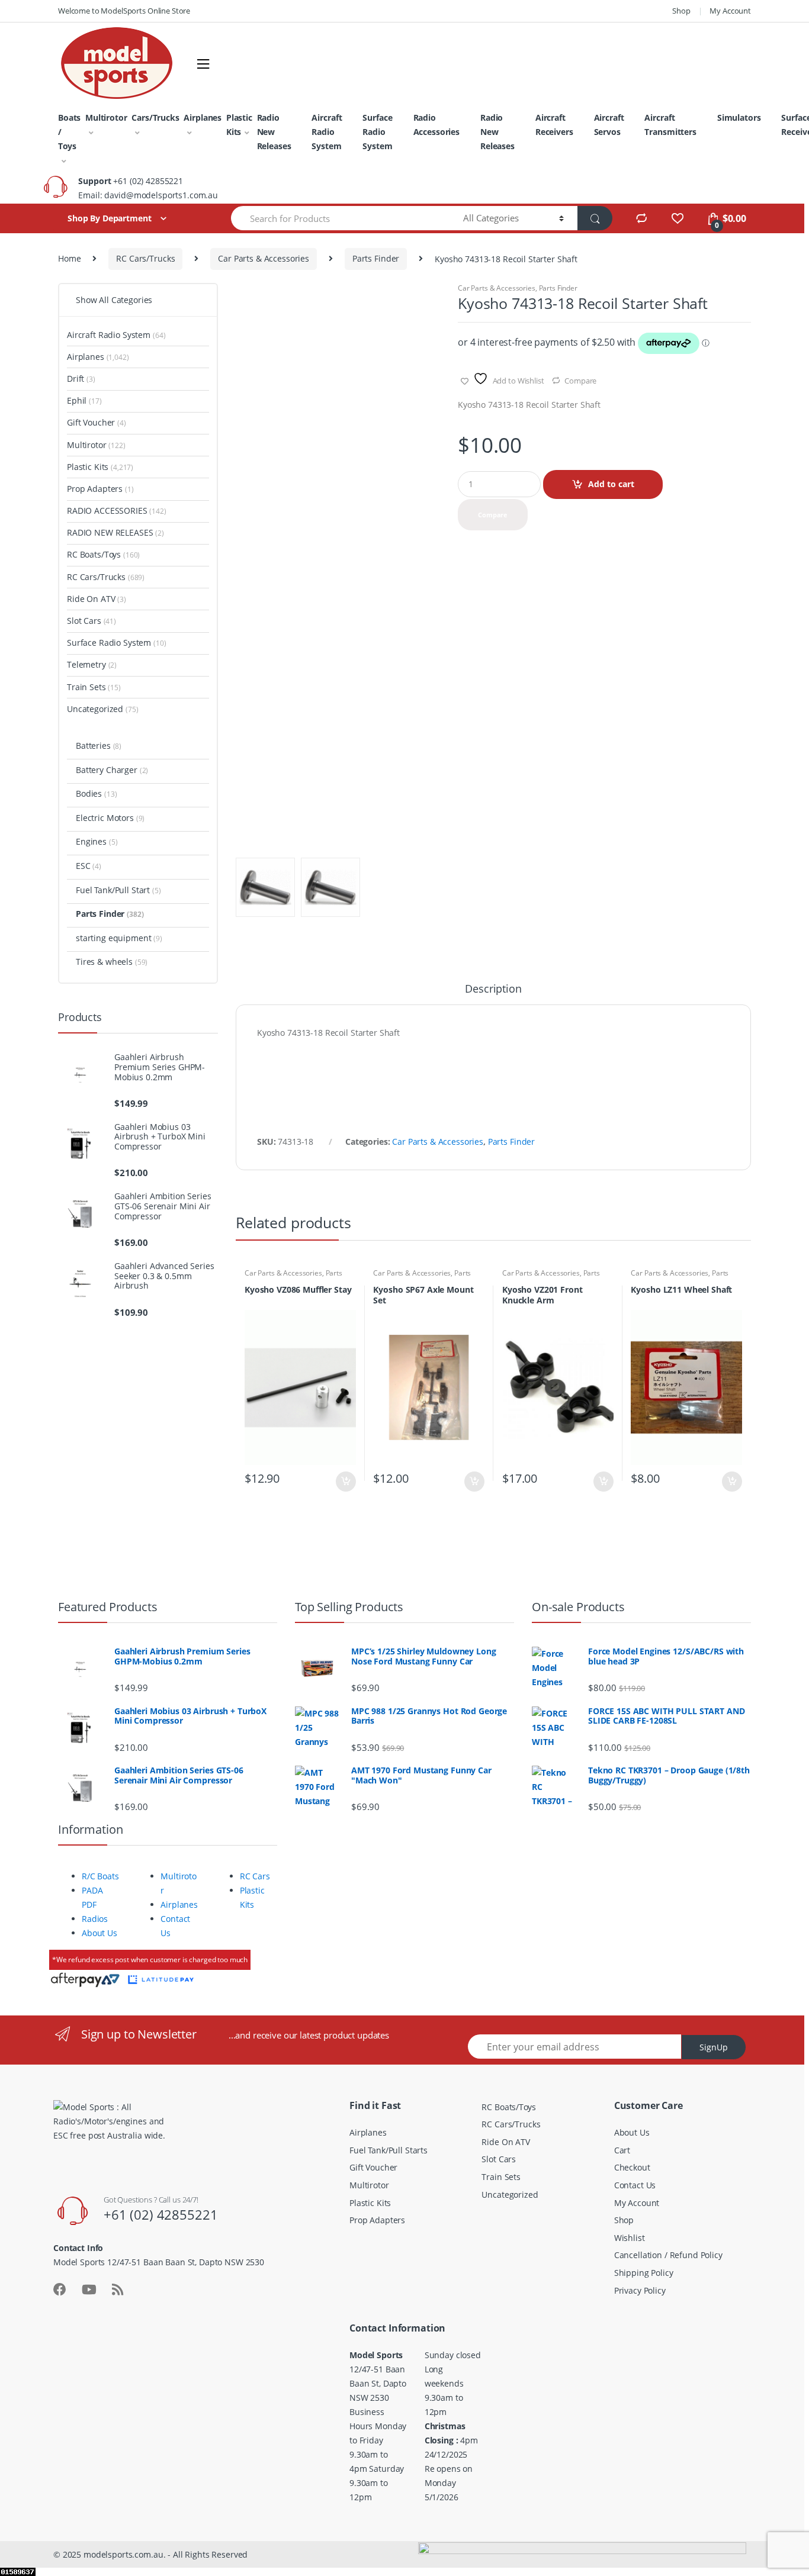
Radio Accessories (436, 125)
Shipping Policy (644, 2273)
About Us (99, 1933)
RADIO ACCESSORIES (117, 511)
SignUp (714, 2047)
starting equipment (119, 938)
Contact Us (635, 2185)
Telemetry (92, 664)
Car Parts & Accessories (264, 258)
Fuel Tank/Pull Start (118, 890)
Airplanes (203, 117)
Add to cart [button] (345, 1482)
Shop (681, 11)
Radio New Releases (274, 132)
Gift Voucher (97, 422)
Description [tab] (493, 989)
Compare (580, 381)
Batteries (99, 746)
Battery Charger (112, 770)
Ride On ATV (97, 599)
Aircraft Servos (609, 125)
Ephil (84, 400)
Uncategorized (103, 709)
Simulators (739, 117)
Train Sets (94, 687)
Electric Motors (110, 818)
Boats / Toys (69, 132)
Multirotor (106, 117)
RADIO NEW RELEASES (115, 532)
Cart (622, 2150)
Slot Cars (92, 621)
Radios (95, 1919)
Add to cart (611, 484)
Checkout (632, 2167)
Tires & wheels (112, 962)
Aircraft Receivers (554, 125)
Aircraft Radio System (327, 132)
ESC (89, 866)
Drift (81, 379)
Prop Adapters (100, 489)
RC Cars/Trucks (145, 258)
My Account (730, 11)
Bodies (96, 793)
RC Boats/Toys (103, 554)
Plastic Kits (239, 125)
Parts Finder (376, 258)
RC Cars (255, 1876)
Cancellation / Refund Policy (668, 2255)
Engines (97, 841)
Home (69, 258)
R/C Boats (100, 1876)
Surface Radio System (377, 132)
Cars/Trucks (155, 117)
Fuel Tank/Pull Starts (389, 2150)
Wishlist (630, 2238)
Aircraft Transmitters (670, 125)
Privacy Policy (640, 2290)
